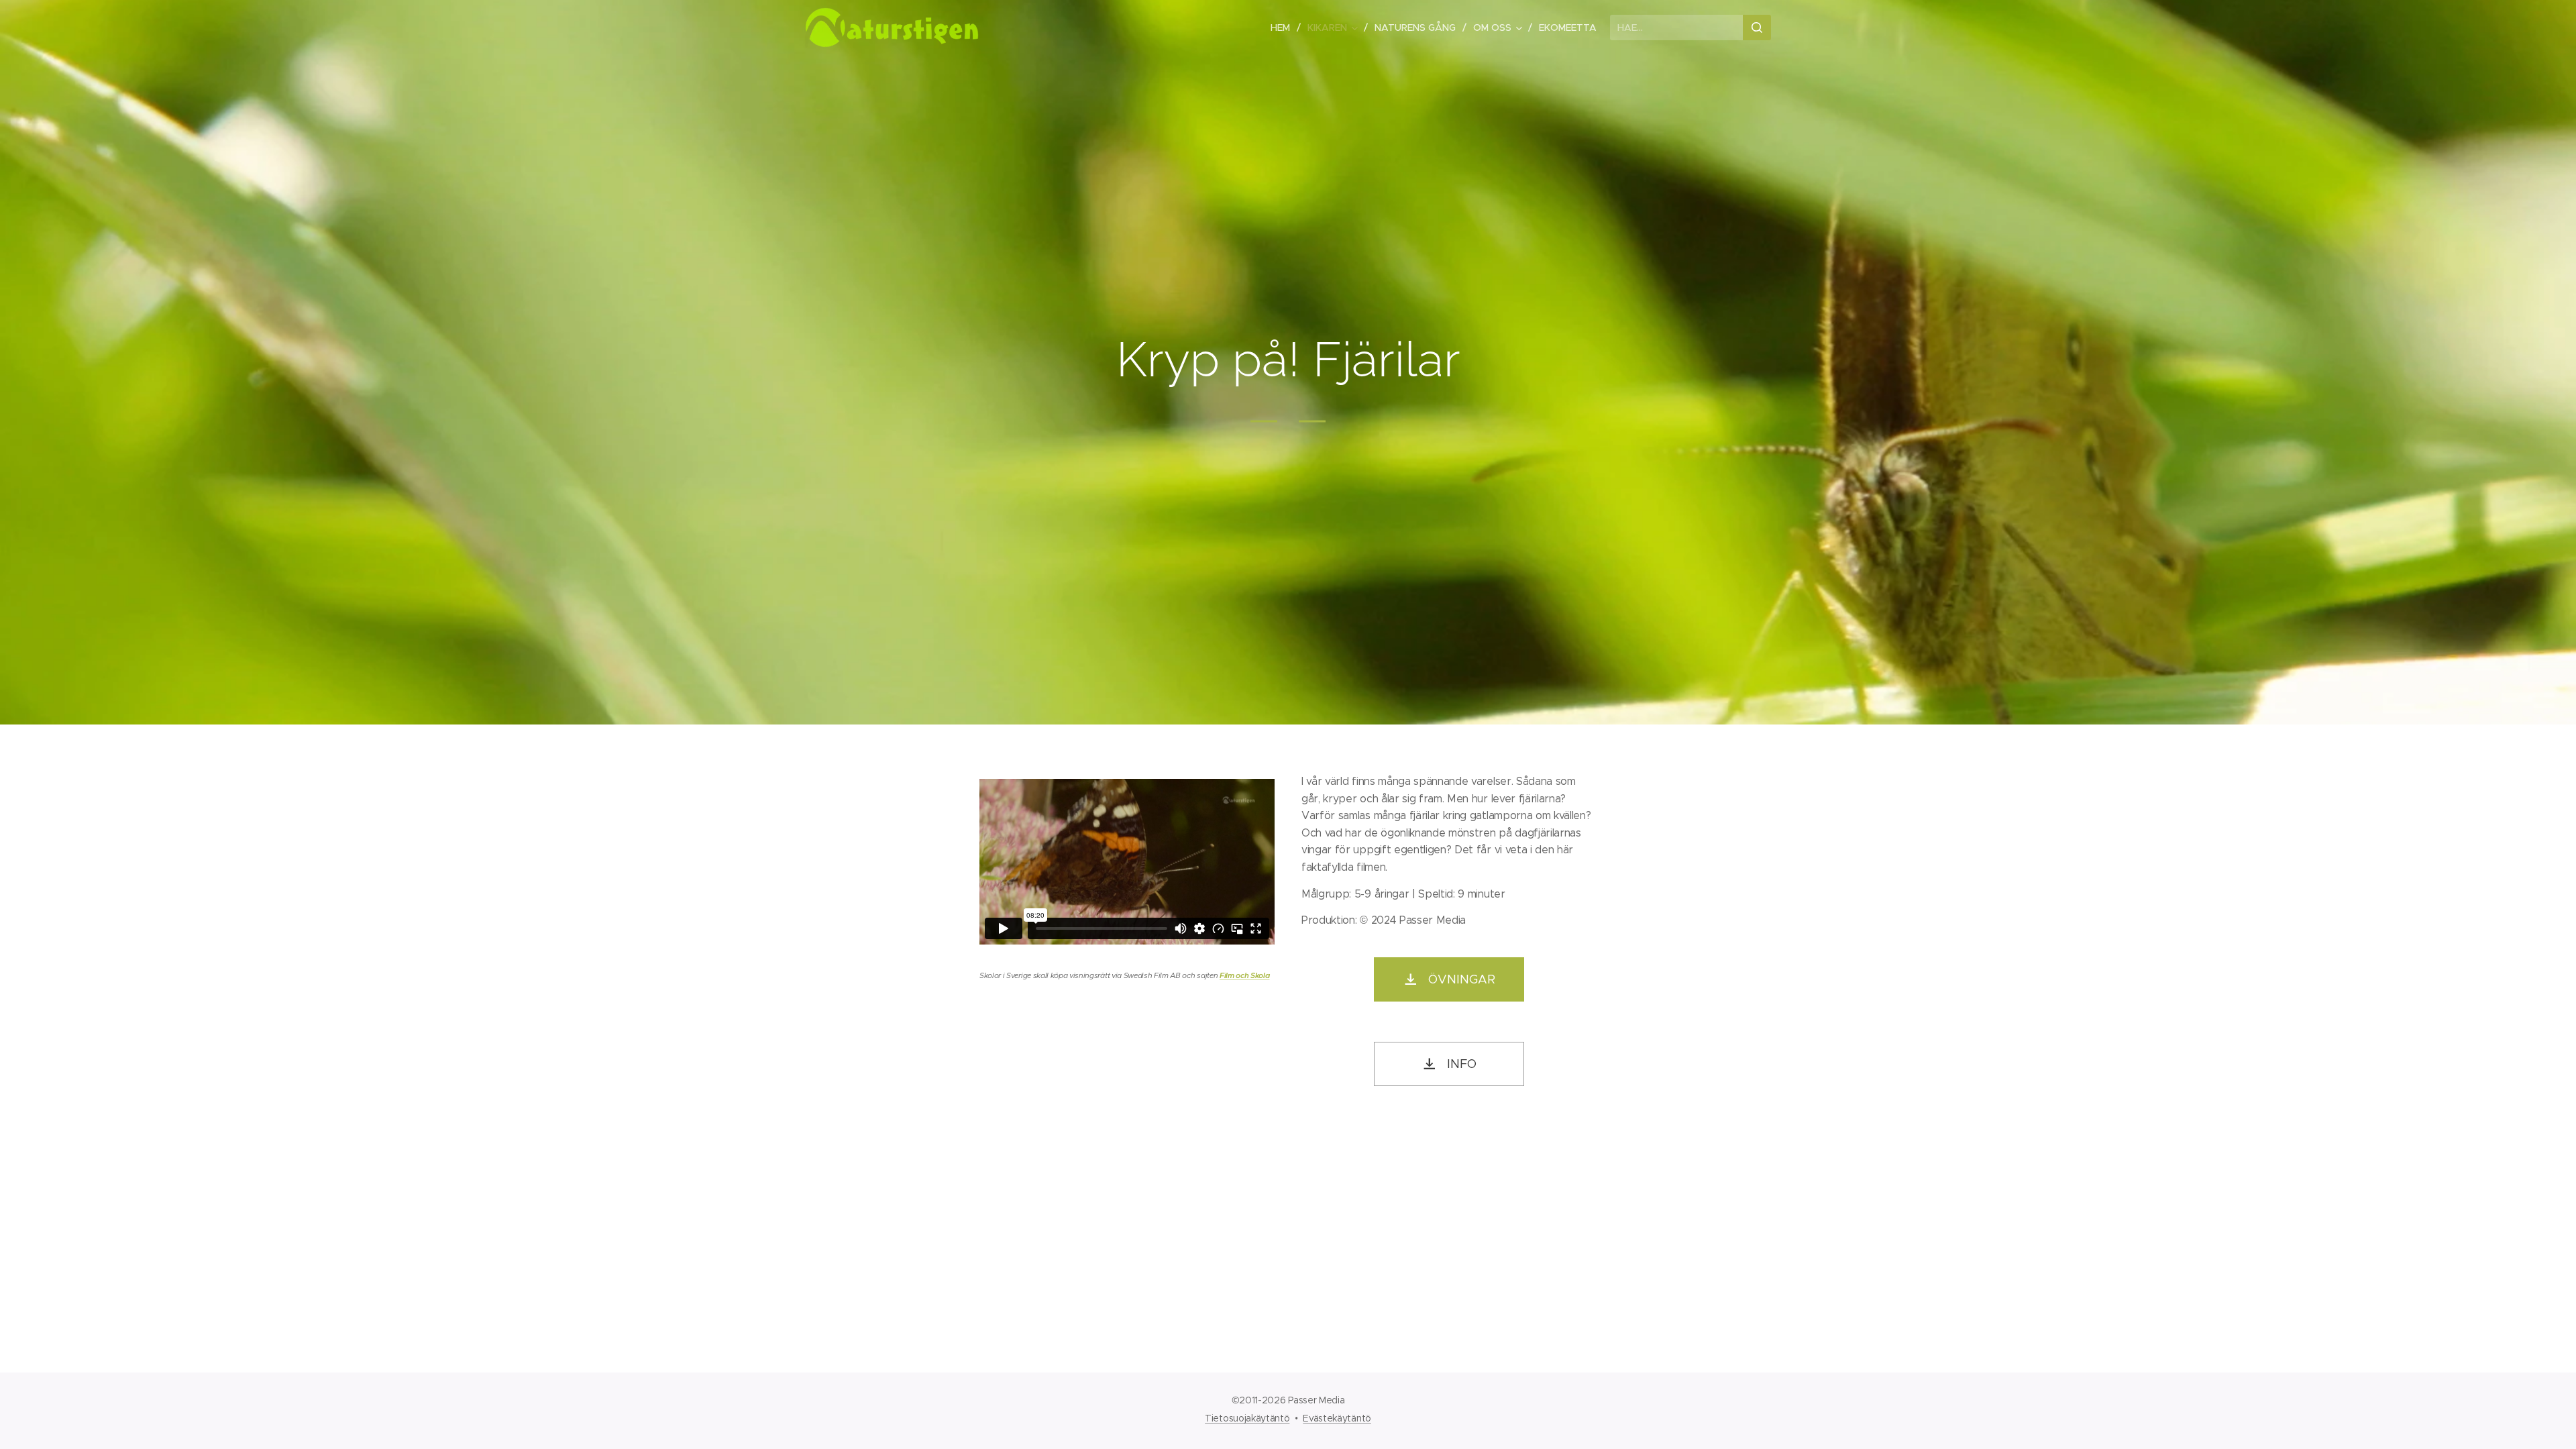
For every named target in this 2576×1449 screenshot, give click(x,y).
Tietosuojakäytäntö (1247, 1418)
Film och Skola (1245, 975)
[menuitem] (1284, 28)
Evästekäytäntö (1337, 1418)
